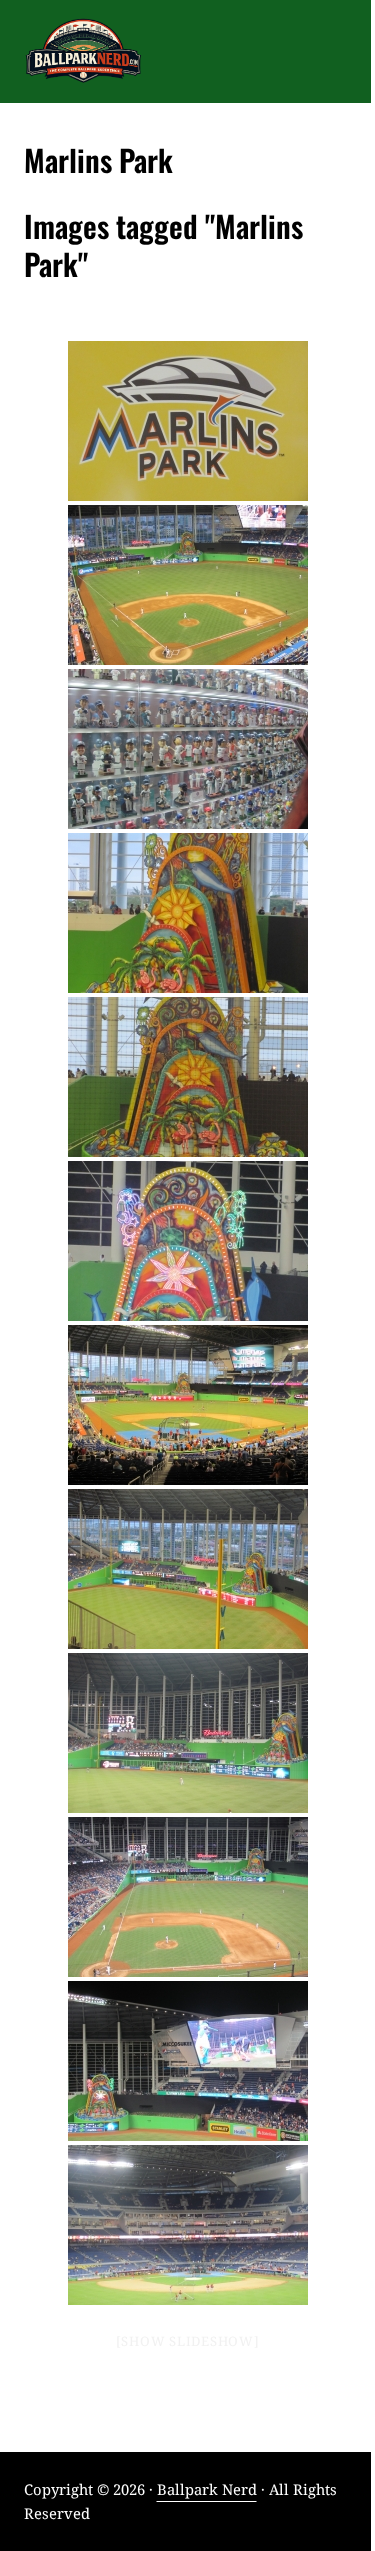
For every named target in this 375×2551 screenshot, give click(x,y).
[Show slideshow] (188, 2341)
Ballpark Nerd (207, 2489)
